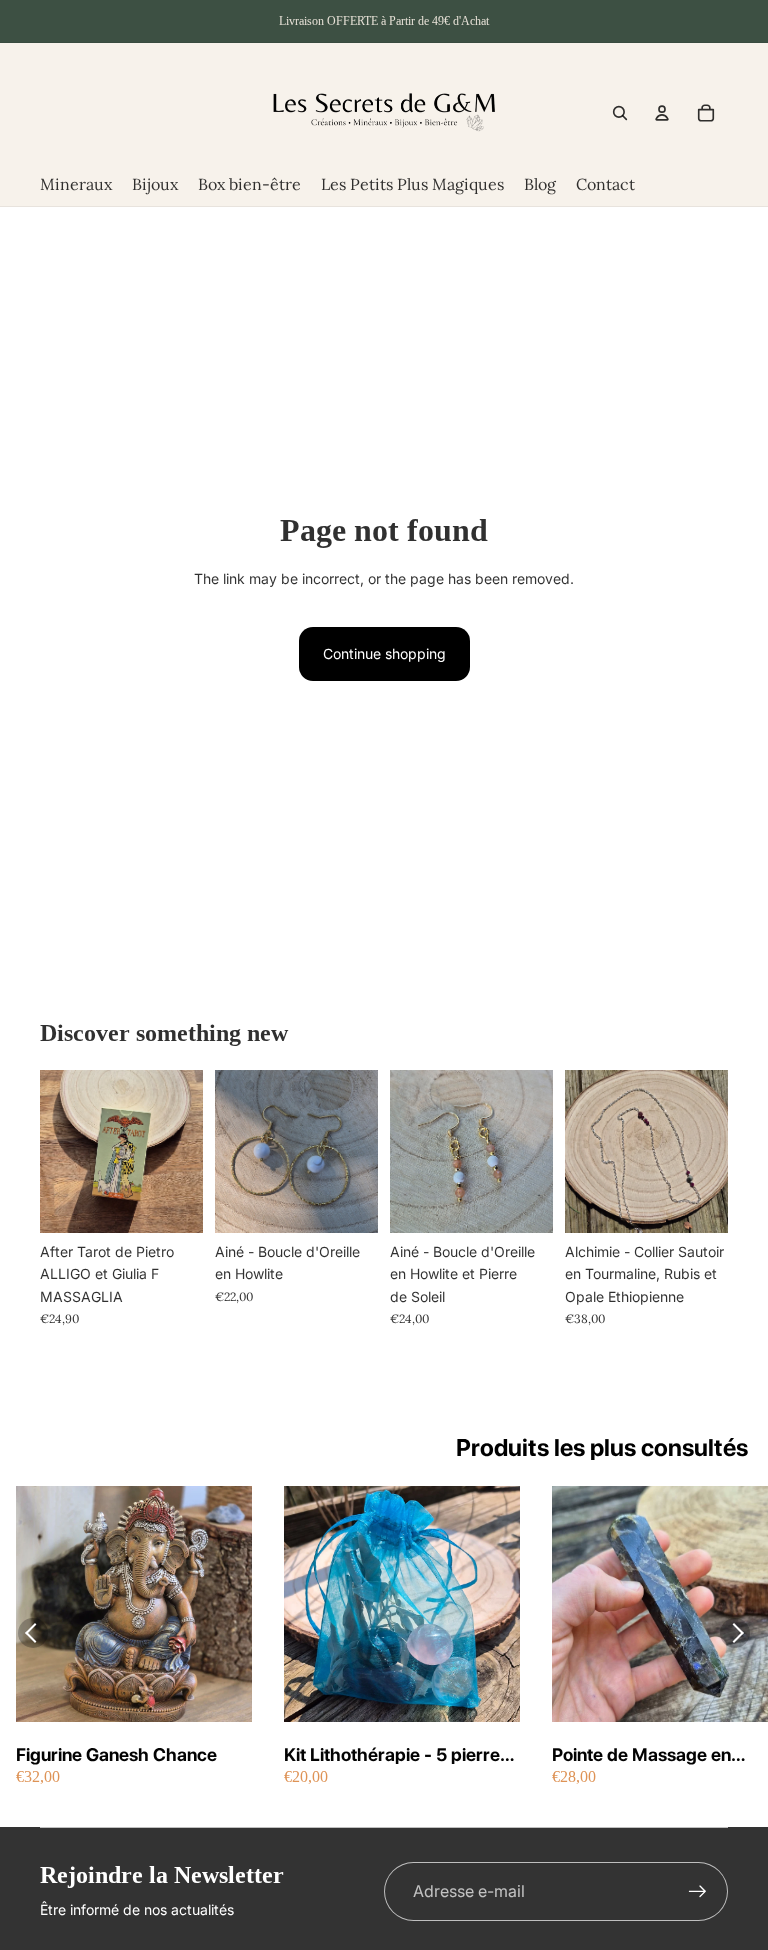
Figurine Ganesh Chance (116, 1754)
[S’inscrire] (698, 1892)
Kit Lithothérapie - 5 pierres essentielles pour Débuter (396, 1755)
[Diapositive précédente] (230, 1151)
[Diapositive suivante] (362, 1151)
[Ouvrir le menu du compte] (662, 113)
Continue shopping (384, 653)
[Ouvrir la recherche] (620, 113)
